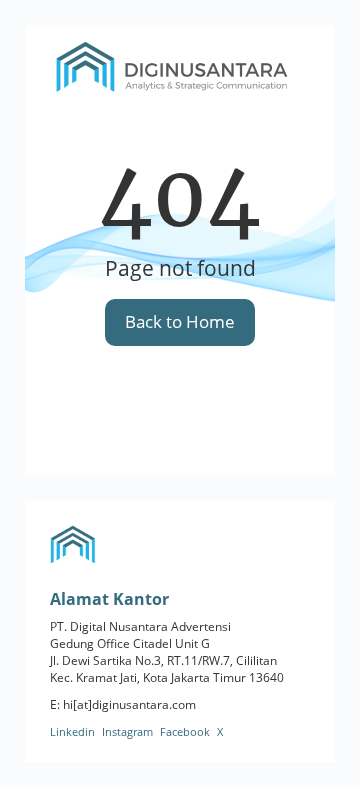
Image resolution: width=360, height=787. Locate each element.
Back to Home (180, 321)
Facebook (185, 731)
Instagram (127, 731)
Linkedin (72, 731)
